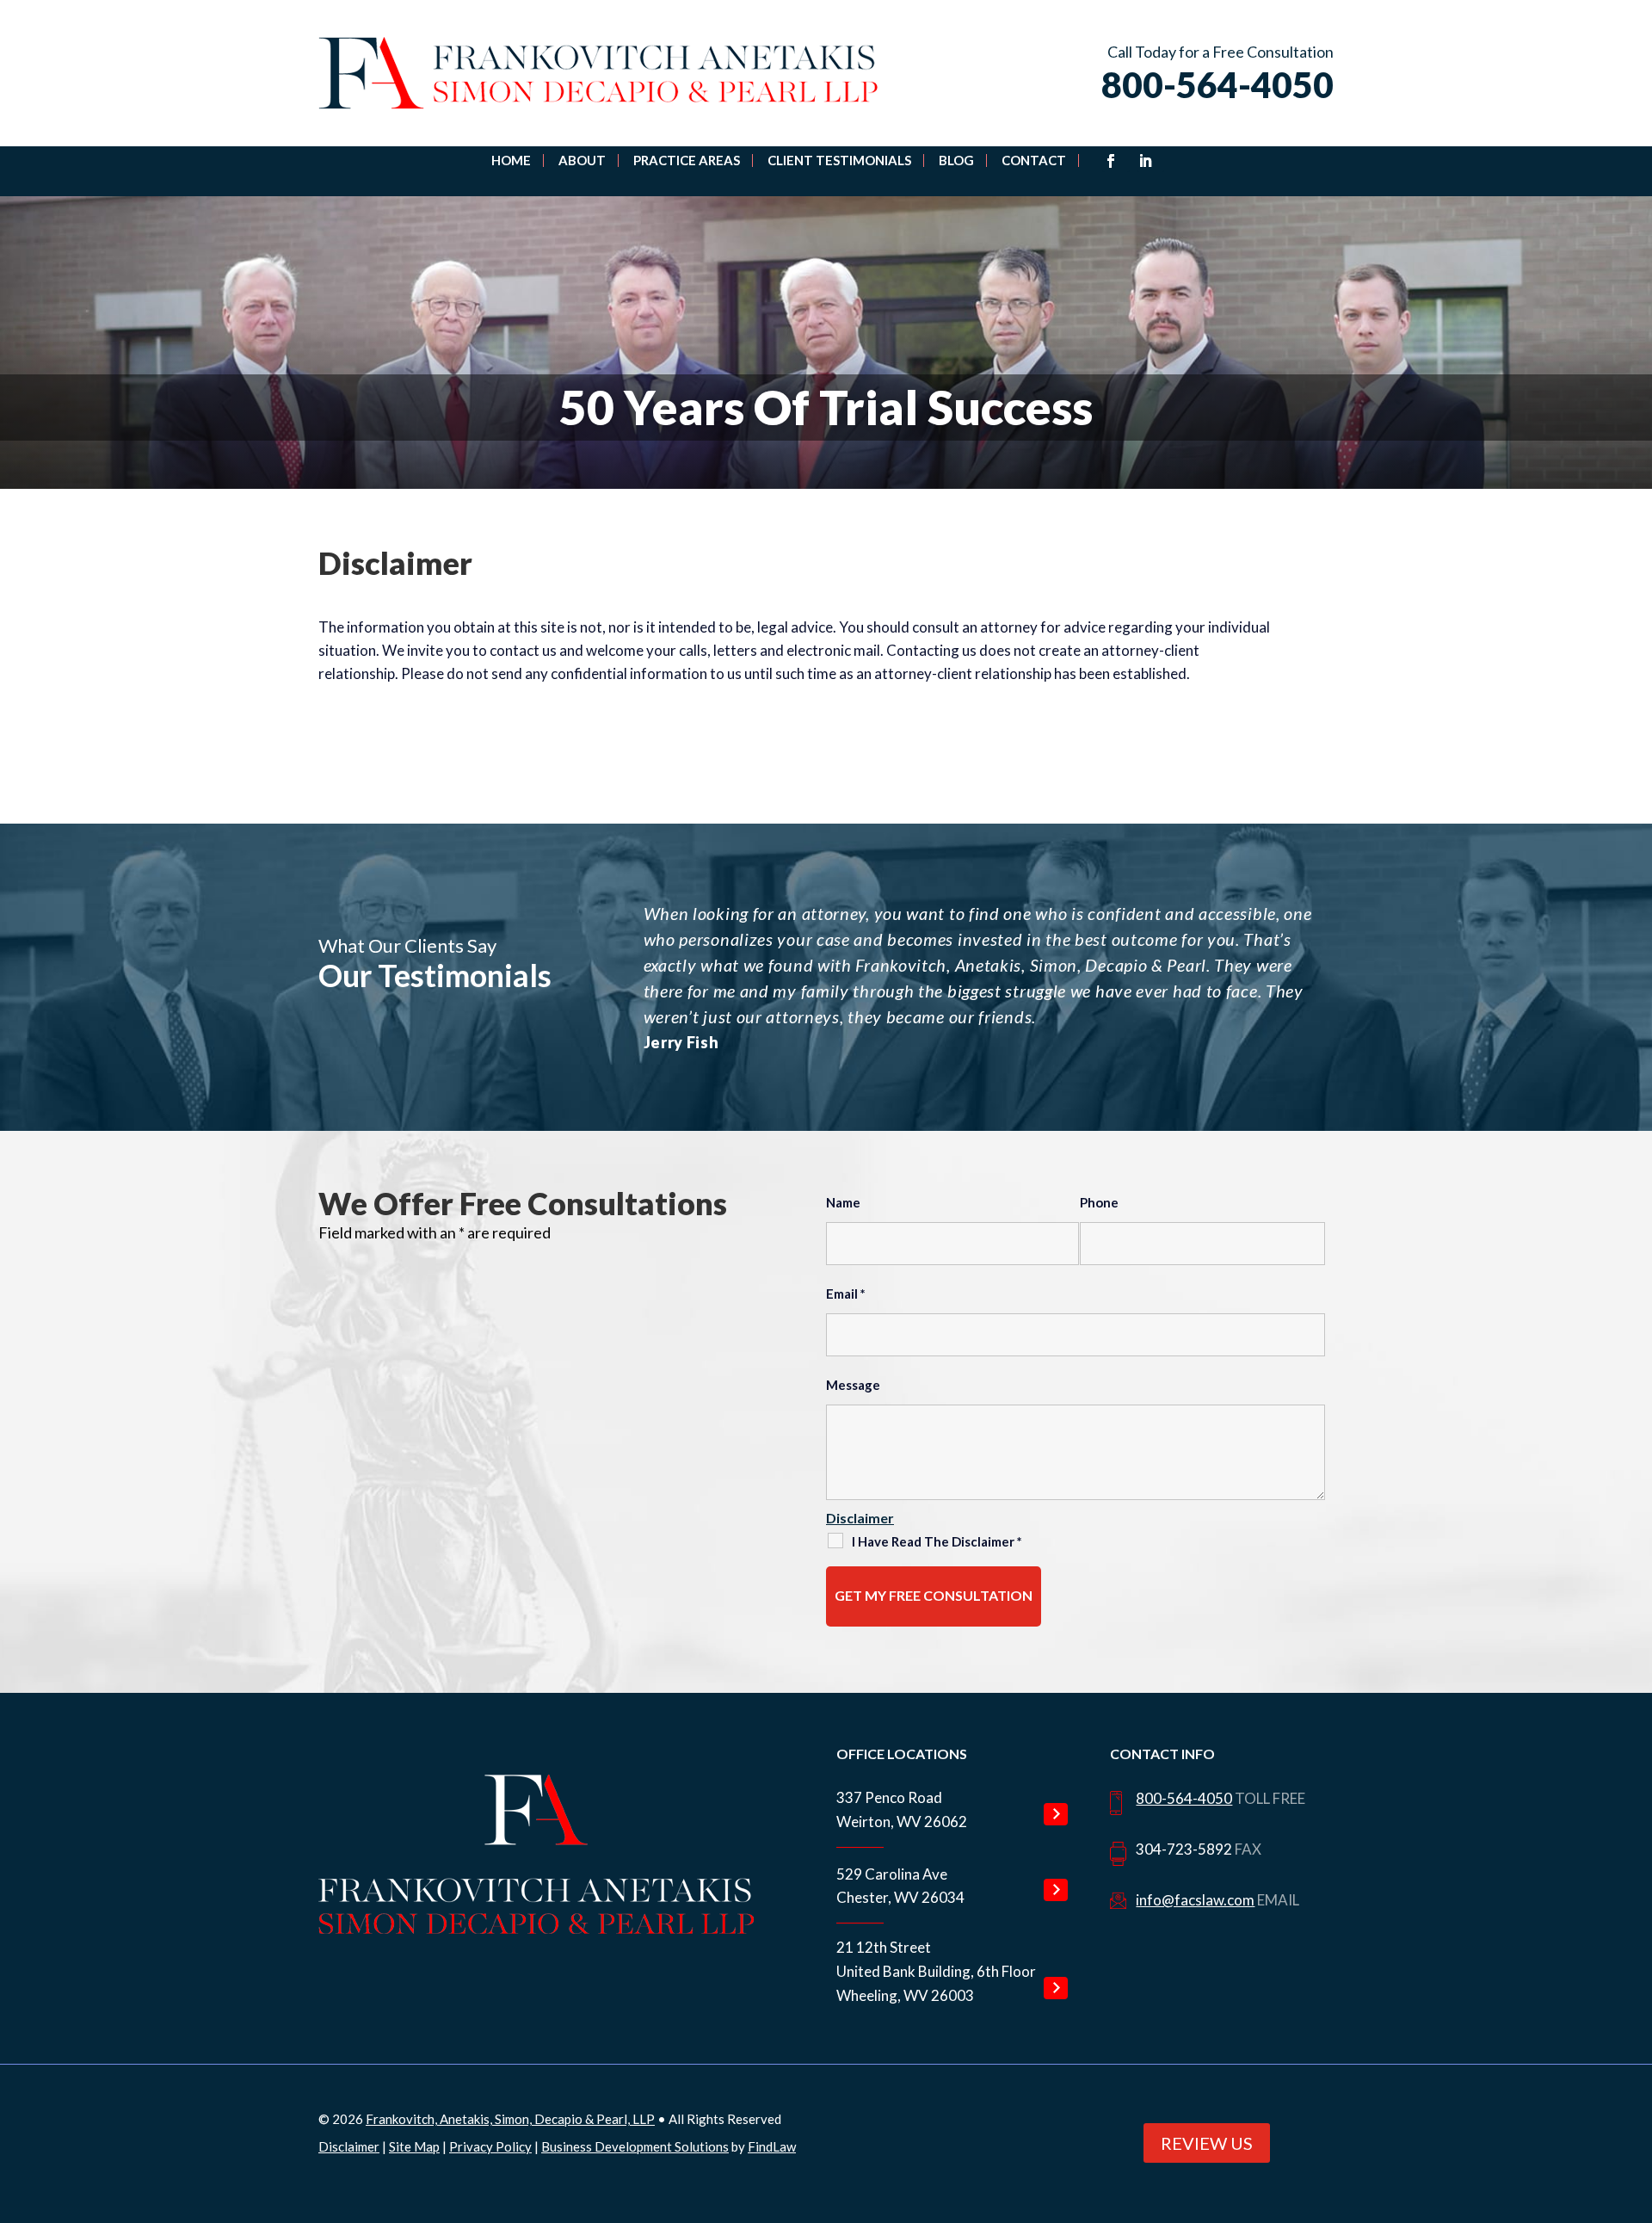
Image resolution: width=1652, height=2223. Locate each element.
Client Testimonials (839, 161)
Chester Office (1056, 1890)
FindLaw (772, 2146)
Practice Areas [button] (687, 161)
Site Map (414, 2146)
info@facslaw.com (1195, 1900)
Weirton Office (1056, 1814)
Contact (1034, 161)
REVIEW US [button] (1207, 2143)
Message (853, 1385)
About (582, 161)
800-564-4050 (1217, 85)
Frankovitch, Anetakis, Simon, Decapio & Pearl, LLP (510, 2119)
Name (843, 1202)
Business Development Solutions (635, 2146)
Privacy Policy (490, 2146)
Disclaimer (860, 1518)
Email (846, 1294)
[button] (1626, 2090)
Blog (956, 161)
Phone (1099, 1202)
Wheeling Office (1056, 1988)
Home (511, 161)
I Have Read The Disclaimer (937, 1541)
